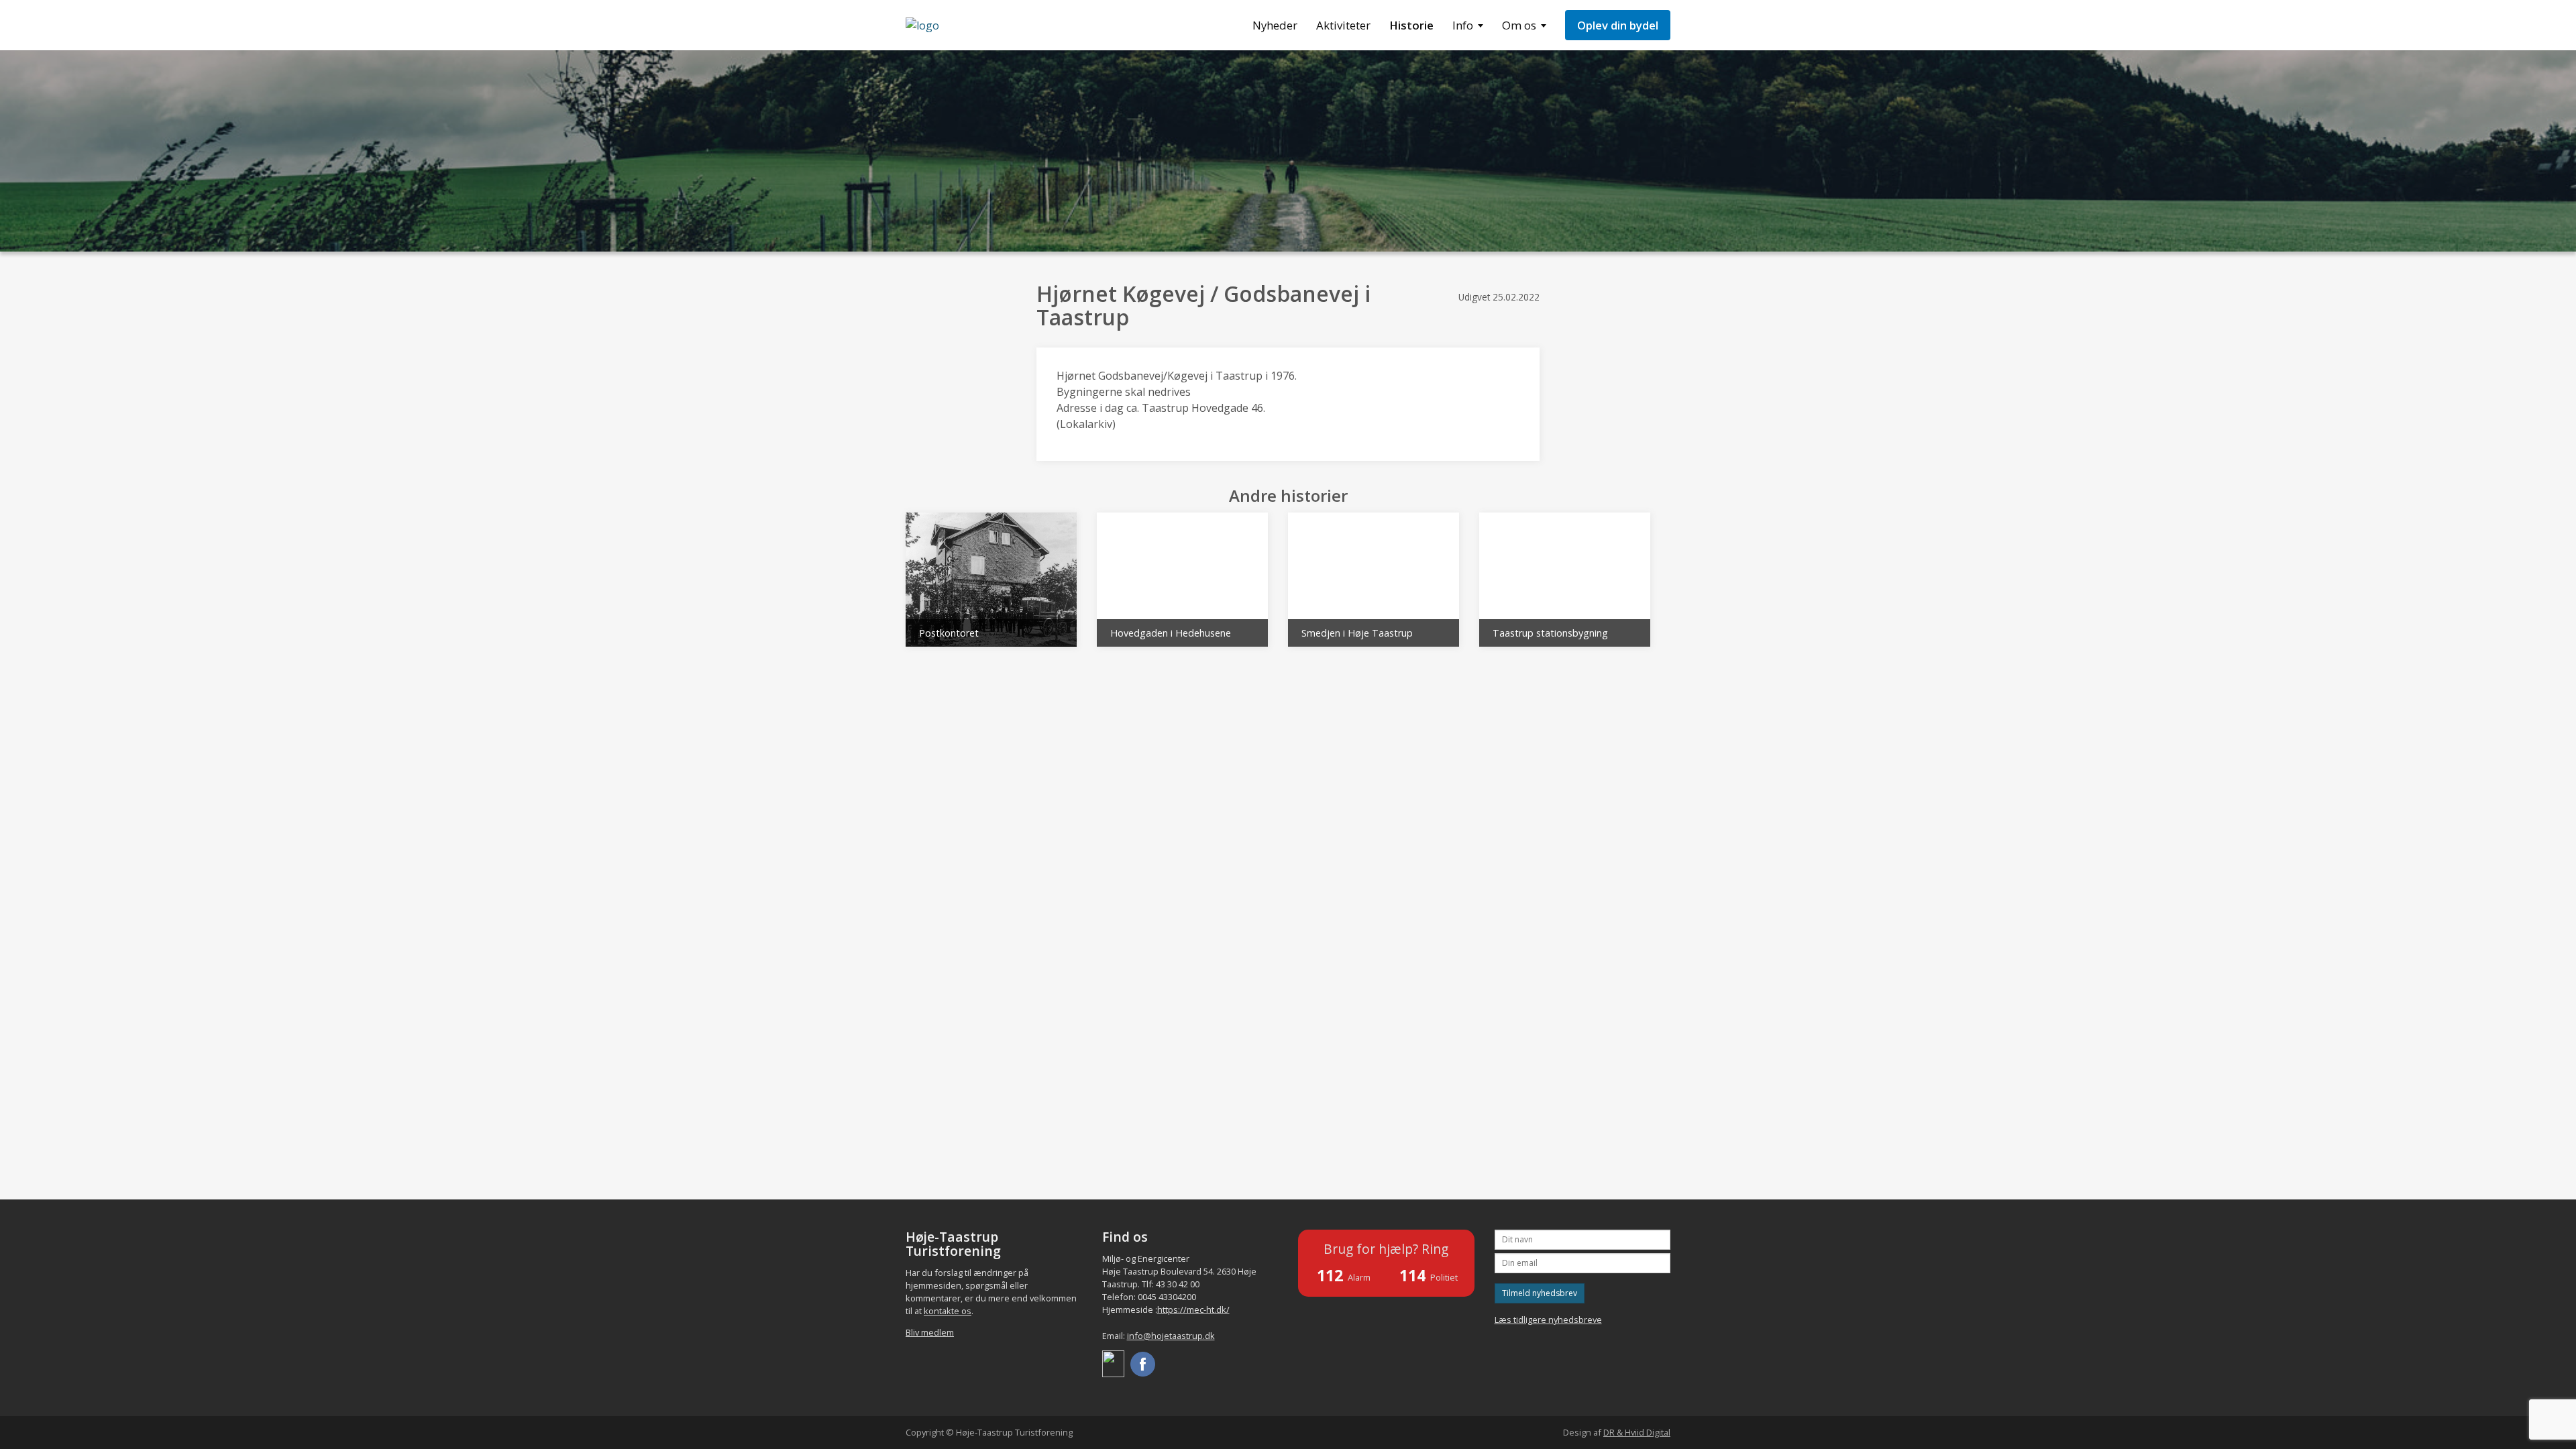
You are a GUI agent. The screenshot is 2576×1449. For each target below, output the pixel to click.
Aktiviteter (1343, 25)
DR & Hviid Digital (1637, 1432)
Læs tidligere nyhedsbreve (1548, 1320)
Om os (1519, 25)
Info (1463, 25)
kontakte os (948, 1311)
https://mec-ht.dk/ (1193, 1309)
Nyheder (1275, 25)
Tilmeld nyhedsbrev (1540, 1293)
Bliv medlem (930, 1332)
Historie (1411, 25)
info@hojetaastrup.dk (1171, 1336)
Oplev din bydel (1618, 25)
